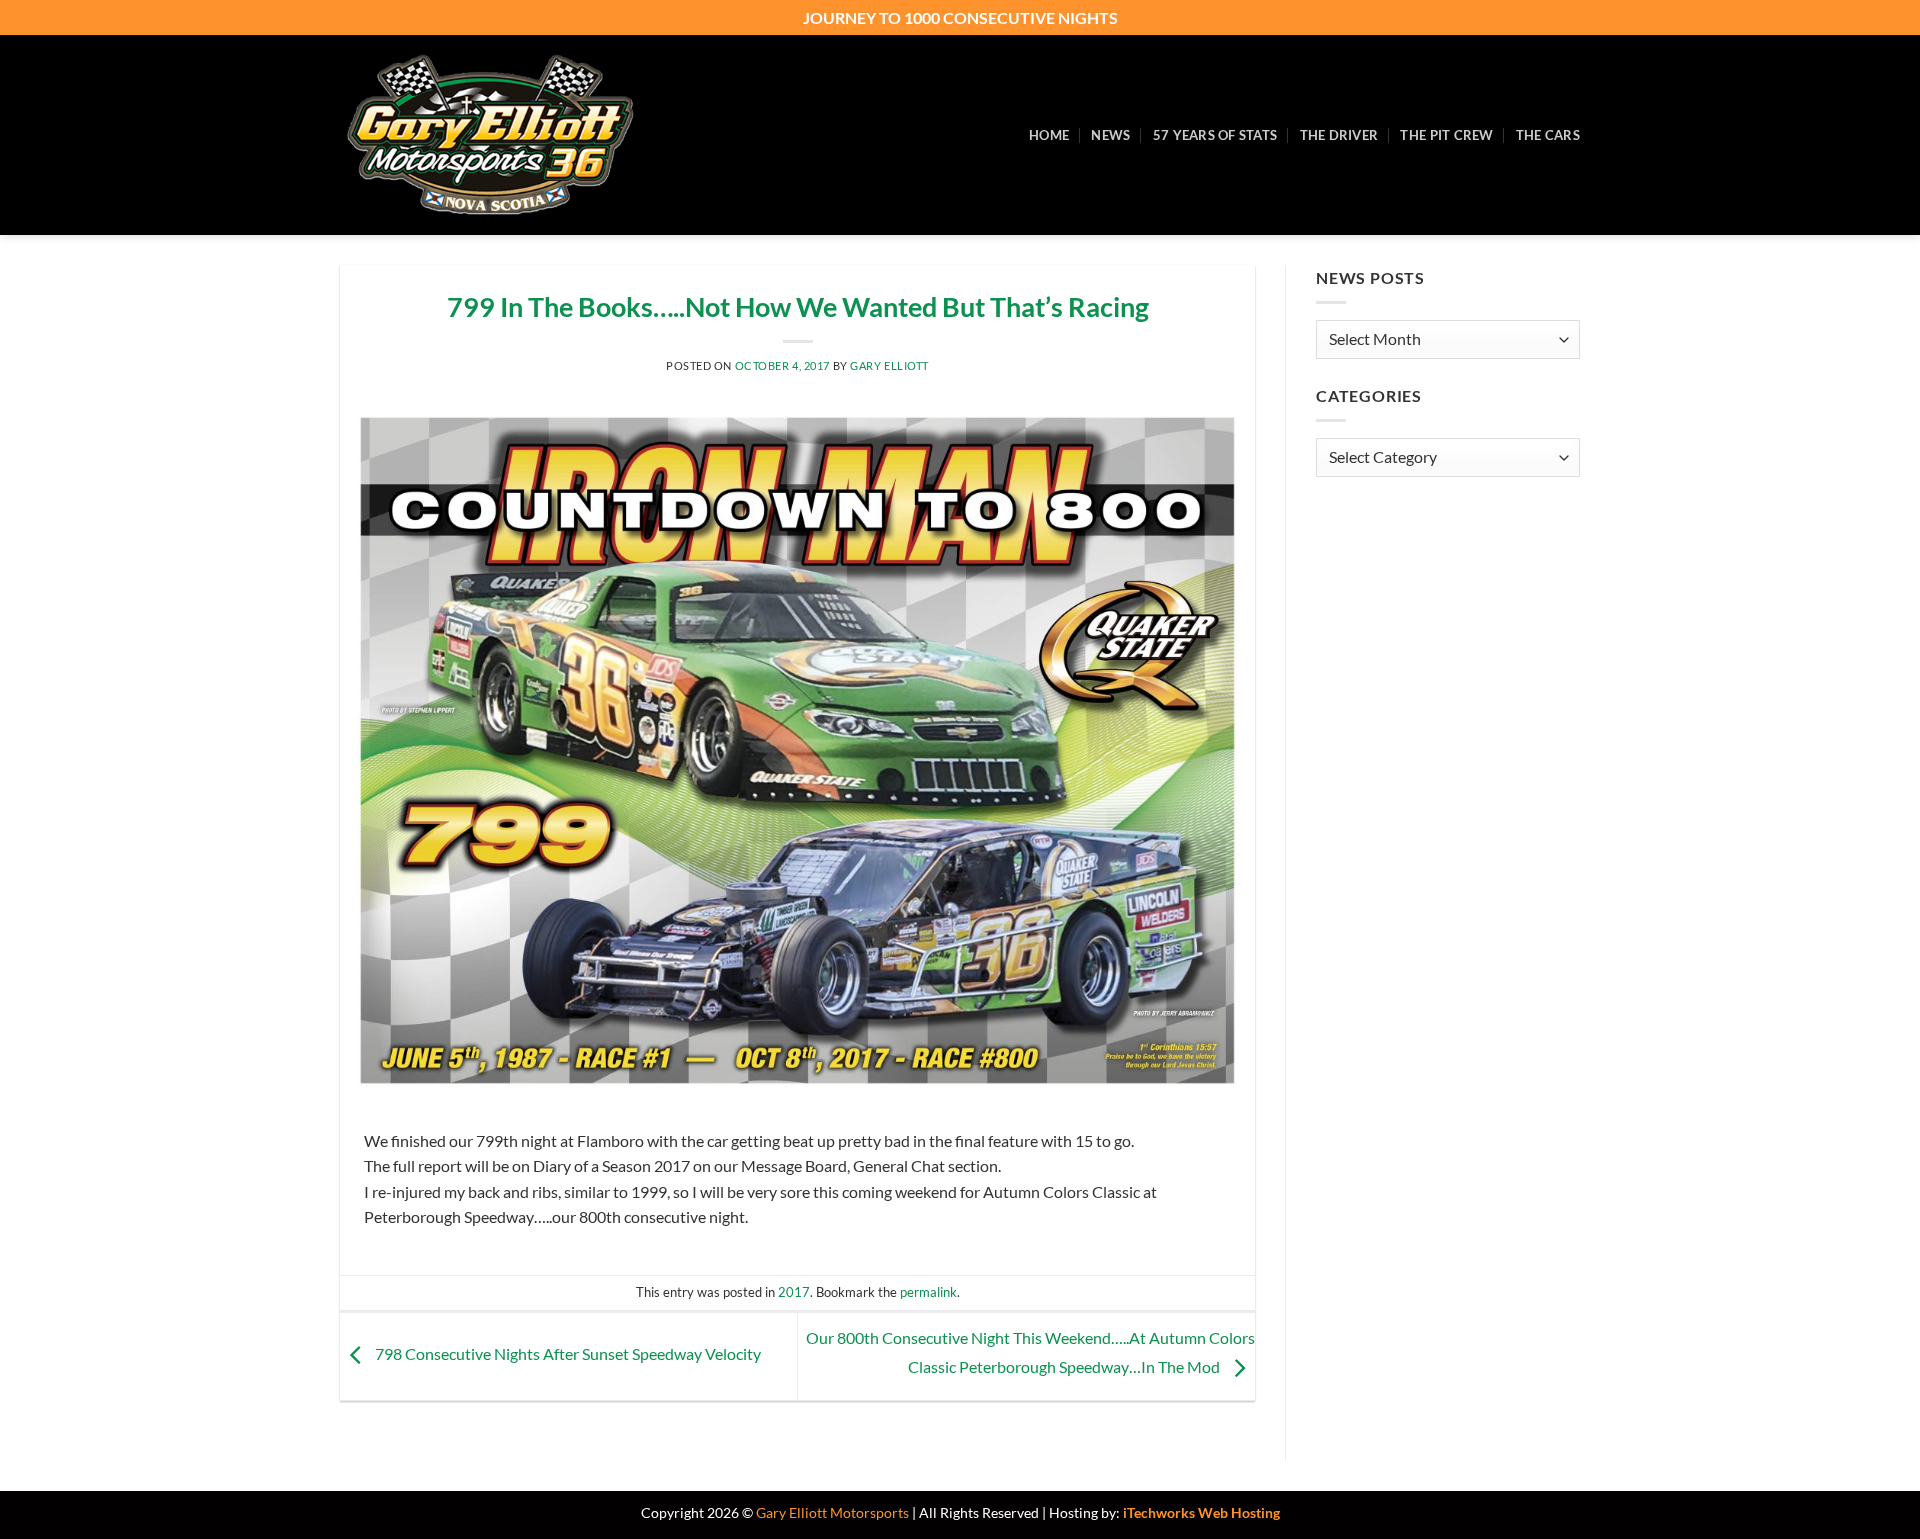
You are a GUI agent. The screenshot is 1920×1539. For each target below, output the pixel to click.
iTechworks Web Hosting (1201, 1512)
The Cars (1548, 135)
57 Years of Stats (1215, 135)
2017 (794, 1292)
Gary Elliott (889, 365)
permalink (928, 1292)
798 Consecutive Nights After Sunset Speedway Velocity (566, 1354)
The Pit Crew (1446, 135)
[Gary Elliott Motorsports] (490, 135)
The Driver (1339, 135)
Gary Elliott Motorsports (832, 1512)
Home (1049, 135)
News (1110, 135)
